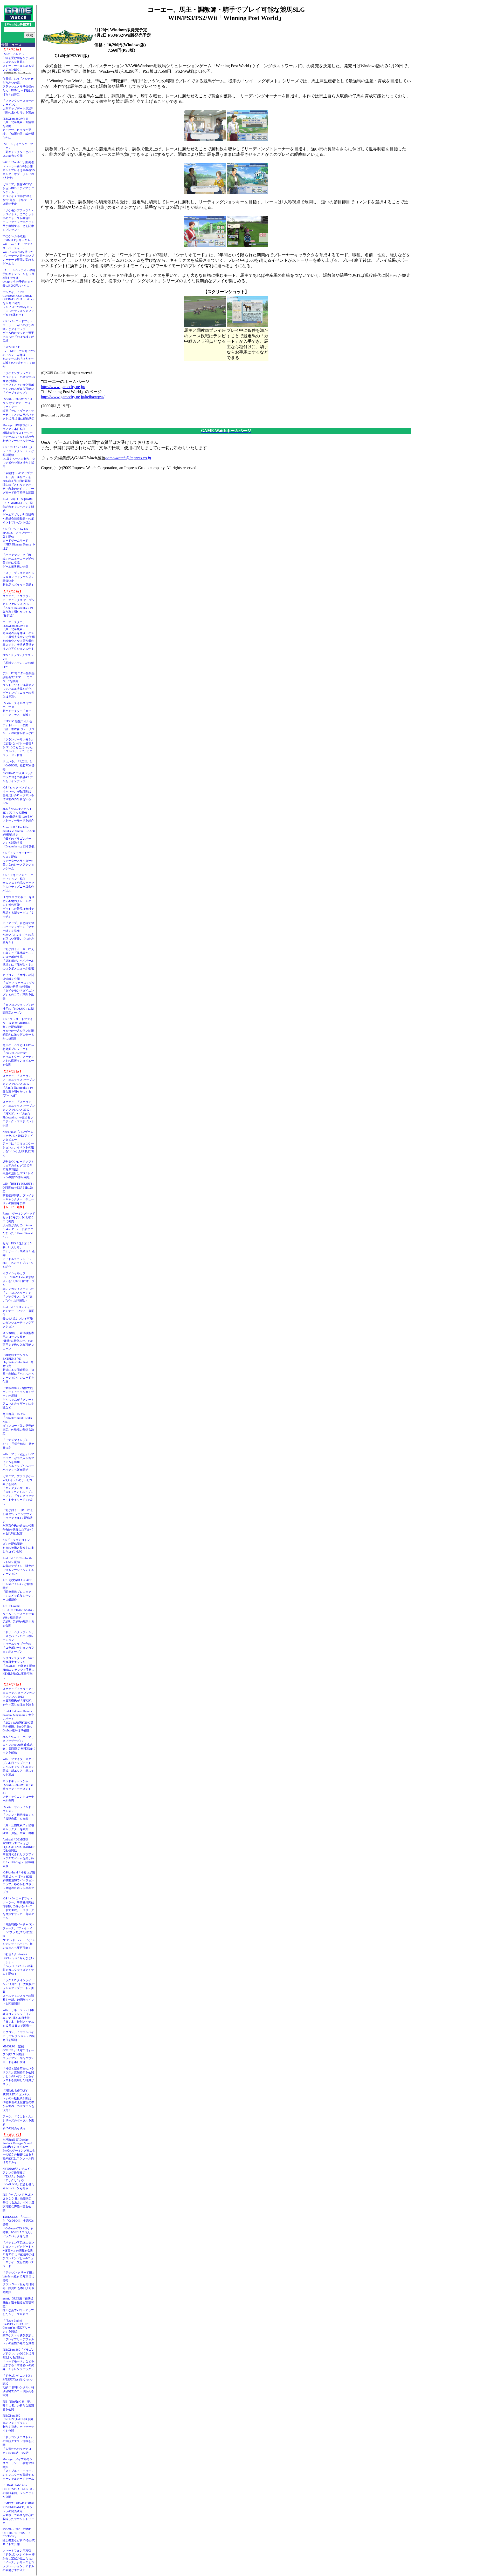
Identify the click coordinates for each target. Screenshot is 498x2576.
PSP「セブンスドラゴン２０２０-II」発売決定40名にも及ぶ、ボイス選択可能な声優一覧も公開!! (18, 2202)
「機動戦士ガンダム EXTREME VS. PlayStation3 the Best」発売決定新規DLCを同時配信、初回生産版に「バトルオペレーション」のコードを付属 (18, 1368)
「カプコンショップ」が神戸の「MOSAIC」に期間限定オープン (18, 1009)
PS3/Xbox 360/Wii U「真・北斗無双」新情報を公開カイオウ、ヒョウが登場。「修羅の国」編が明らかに (18, 128)
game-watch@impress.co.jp (128, 458)
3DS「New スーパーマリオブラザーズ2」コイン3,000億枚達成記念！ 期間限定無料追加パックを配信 (19, 1745)
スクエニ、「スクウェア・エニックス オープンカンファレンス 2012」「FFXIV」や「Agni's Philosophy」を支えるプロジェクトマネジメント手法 (19, 1114)
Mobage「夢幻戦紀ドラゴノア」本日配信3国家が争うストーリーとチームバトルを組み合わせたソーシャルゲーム (18, 433)
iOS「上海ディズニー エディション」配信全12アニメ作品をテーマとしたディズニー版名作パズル (18, 883)
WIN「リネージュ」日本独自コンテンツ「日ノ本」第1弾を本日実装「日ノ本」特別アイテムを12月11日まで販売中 (18, 2018)
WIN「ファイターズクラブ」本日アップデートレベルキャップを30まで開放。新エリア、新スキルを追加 (18, 1767)
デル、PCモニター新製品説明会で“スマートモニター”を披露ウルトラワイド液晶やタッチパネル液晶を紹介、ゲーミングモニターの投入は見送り (19, 685)
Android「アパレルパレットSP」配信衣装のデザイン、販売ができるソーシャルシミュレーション (18, 1566)
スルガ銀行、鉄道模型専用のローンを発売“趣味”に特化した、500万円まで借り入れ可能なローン (18, 1341)
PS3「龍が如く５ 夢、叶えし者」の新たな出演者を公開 (18, 2405)
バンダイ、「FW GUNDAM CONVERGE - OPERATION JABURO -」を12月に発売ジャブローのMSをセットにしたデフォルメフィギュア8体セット (19, 303)
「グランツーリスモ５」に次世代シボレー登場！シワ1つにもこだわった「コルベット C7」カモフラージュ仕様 (18, 747)
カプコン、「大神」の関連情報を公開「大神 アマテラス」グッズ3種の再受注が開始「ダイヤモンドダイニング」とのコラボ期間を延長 (19, 987)
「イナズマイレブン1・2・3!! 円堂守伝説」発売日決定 (18, 1444)
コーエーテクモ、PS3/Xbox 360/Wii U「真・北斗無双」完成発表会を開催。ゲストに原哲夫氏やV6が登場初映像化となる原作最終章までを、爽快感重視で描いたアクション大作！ (19, 635)
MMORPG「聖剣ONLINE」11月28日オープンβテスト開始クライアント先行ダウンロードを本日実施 (18, 2054)
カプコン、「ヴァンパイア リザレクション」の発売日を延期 (19, 2036)
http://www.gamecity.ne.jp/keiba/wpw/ (73, 397)
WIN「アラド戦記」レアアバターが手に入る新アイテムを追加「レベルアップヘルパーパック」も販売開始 (18, 1462)
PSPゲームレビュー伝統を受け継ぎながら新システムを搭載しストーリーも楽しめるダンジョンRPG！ (18, 62)
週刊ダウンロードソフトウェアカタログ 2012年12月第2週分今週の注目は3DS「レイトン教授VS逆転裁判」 (18, 1169)
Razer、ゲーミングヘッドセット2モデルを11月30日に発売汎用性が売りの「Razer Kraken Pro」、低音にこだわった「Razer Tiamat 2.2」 (19, 1225)
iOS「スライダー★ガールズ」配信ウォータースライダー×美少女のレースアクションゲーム (18, 861)
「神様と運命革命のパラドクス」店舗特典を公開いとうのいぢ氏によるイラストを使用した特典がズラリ (18, 2076)
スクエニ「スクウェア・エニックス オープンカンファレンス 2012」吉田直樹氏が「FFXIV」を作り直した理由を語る (19, 1697)
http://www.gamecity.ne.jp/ (63, 387)
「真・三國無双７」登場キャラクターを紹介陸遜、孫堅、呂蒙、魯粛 (18, 1829)
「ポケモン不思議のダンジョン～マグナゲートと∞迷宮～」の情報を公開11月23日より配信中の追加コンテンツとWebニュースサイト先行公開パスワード (19, 2254)
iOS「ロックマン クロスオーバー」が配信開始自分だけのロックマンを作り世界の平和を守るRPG (18, 795)
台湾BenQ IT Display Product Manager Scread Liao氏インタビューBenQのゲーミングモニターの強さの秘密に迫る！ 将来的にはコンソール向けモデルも (20, 2151)
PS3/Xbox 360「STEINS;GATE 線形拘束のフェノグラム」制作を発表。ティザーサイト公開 (18, 2423)
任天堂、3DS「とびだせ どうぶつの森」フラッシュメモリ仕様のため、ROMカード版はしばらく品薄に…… (19, 86)
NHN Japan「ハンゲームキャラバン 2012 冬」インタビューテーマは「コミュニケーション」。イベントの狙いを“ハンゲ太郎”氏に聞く (18, 1143)
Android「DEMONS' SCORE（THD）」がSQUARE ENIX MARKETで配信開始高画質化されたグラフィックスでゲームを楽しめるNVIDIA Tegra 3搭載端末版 (19, 1853)
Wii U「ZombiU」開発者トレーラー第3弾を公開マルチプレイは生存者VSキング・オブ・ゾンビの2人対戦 (19, 170)
